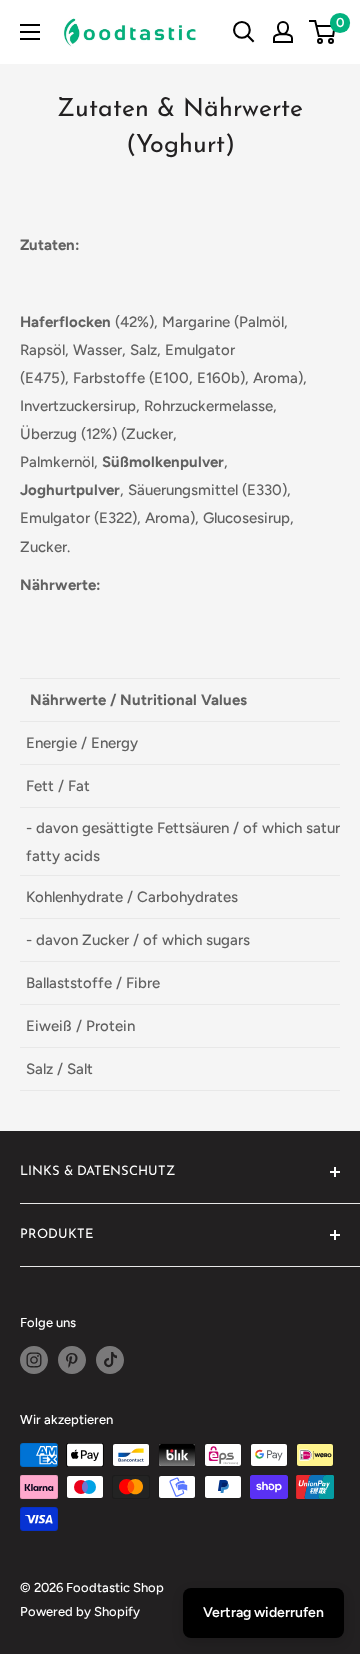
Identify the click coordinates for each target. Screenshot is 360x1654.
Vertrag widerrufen (263, 1612)
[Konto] (283, 32)
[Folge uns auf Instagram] (34, 1360)
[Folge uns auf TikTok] (110, 1360)
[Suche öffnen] (244, 32)
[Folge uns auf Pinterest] (72, 1360)
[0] (323, 32)
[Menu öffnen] (30, 32)
